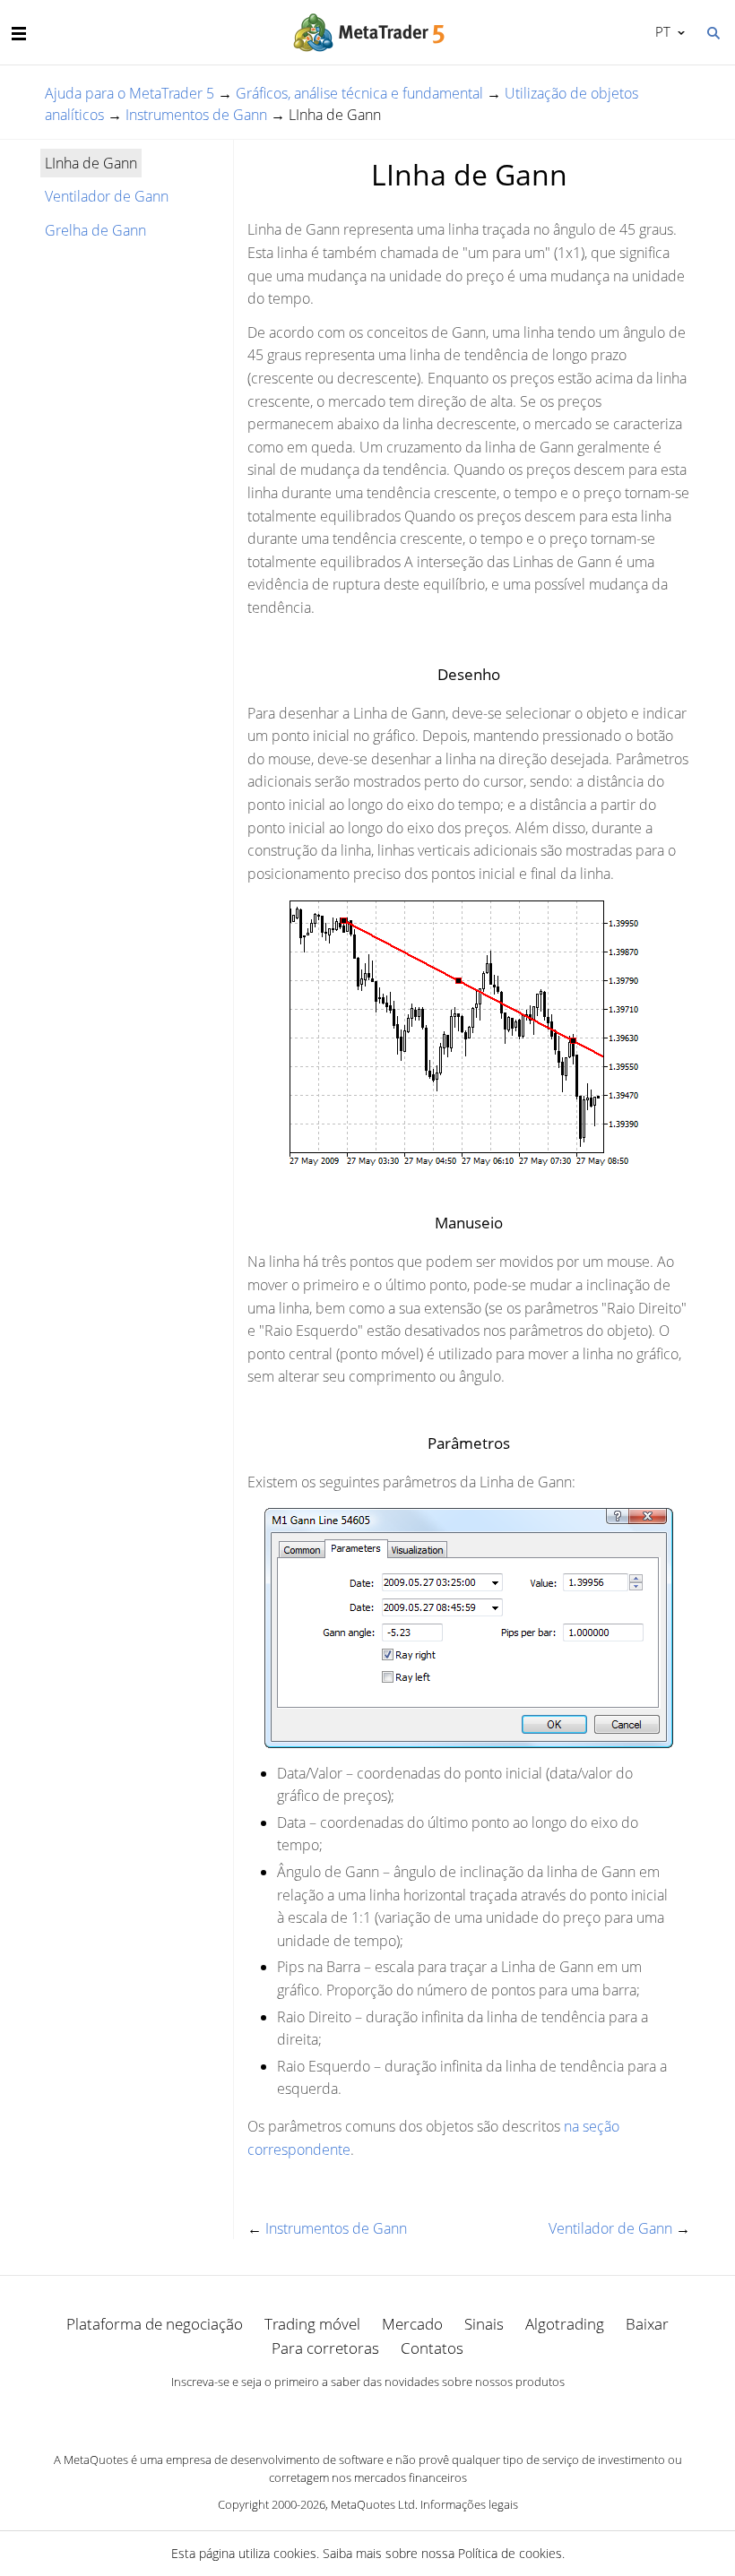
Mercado (412, 2324)
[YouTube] (396, 2413)
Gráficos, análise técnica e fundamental (359, 93)
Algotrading (565, 2324)
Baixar (647, 2324)
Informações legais (469, 2504)
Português (660, 31)
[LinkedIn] (367, 2413)
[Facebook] (339, 2413)
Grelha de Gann (95, 230)
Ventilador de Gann (107, 196)
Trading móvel (312, 2324)
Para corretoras (325, 2348)
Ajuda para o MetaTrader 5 (130, 93)
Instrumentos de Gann (196, 115)
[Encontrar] (713, 31)
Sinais (484, 2324)
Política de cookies (510, 2553)
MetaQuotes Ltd (373, 2504)
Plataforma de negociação (155, 2324)
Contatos (432, 2348)
